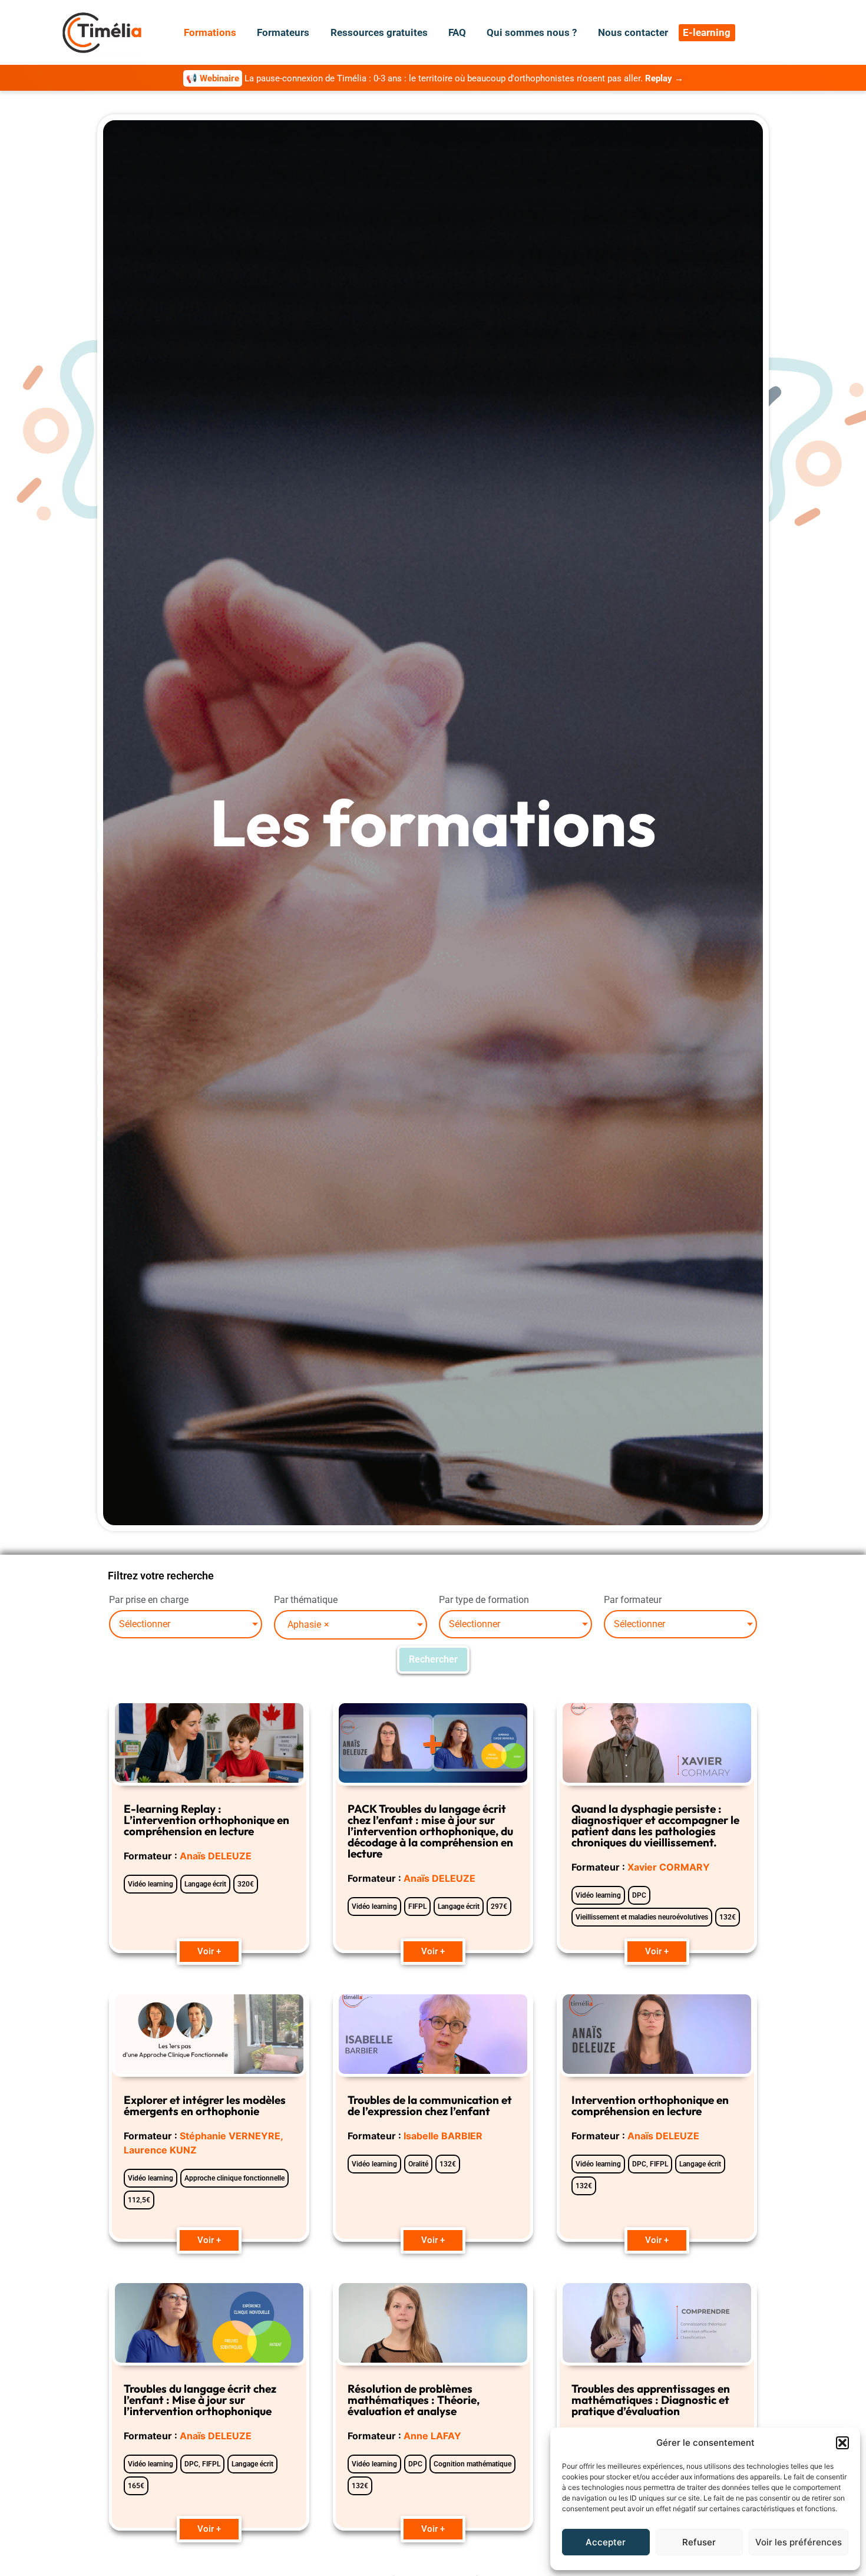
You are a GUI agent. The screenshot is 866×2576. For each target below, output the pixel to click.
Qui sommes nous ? (532, 32)
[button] (842, 2443)
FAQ (457, 32)
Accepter (606, 2542)
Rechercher (433, 1659)
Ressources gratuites (379, 32)
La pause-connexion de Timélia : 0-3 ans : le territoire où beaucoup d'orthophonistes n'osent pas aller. (435, 78)
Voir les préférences (799, 2542)
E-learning (707, 32)
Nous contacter (633, 32)
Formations (210, 32)
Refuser (699, 2542)
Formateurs (283, 32)
